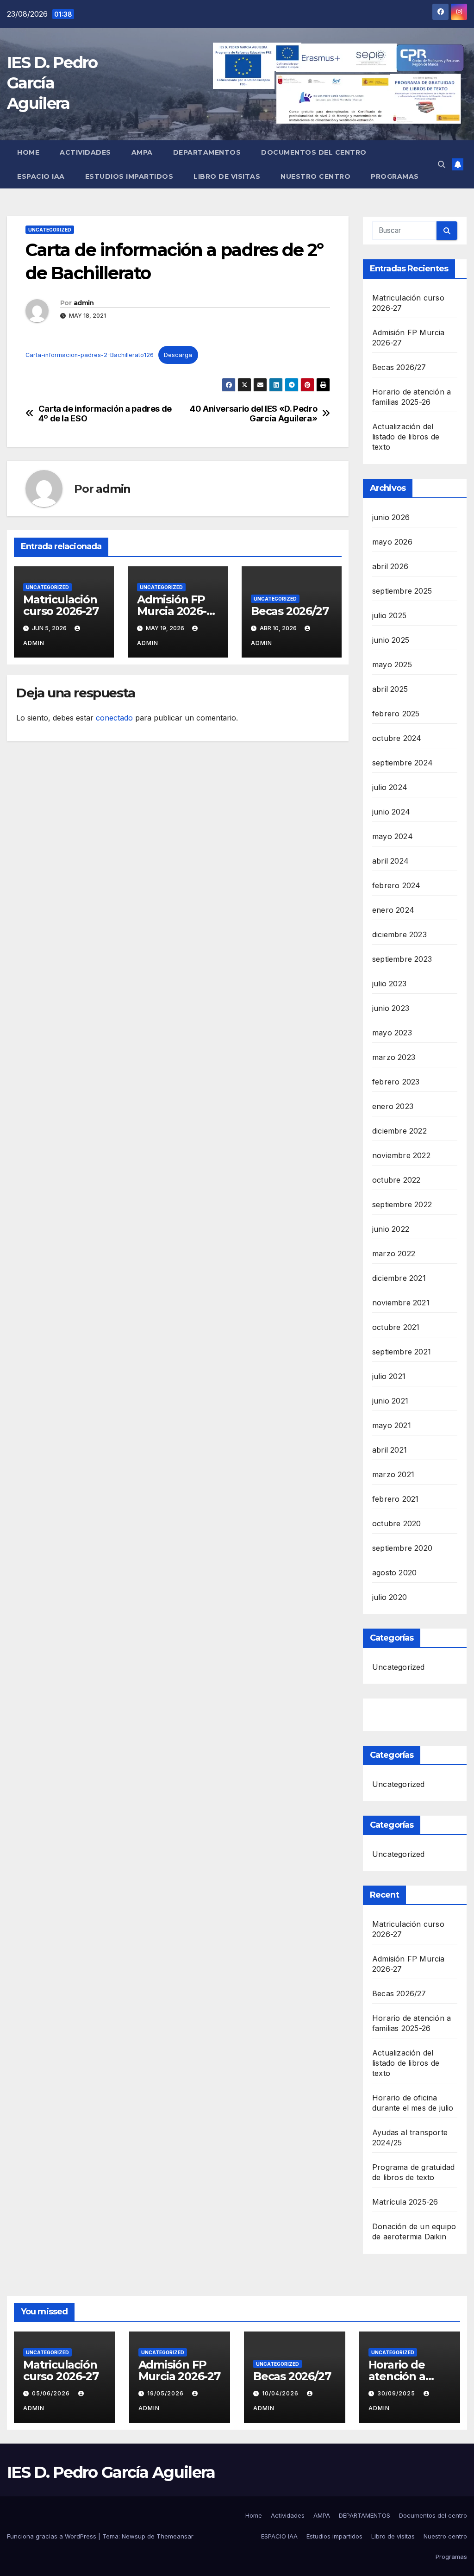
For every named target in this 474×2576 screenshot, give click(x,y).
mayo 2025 (392, 664)
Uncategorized (50, 230)
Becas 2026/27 (290, 611)
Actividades (85, 152)
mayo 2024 (393, 836)
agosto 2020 (394, 1573)
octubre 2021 (396, 1327)
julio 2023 (389, 984)
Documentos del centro (314, 152)
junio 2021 (390, 1401)
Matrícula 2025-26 (405, 2202)
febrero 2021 (395, 1499)
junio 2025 (391, 640)
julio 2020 (390, 1597)
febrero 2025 (396, 714)
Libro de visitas (227, 176)
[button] (442, 164)
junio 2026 (391, 517)
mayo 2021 (392, 1425)
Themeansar (175, 2536)
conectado (114, 718)
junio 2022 (391, 1229)
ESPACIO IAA (41, 176)
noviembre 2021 (401, 1303)
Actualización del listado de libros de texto (406, 437)
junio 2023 (391, 1008)
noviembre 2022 (401, 1155)
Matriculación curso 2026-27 (61, 605)
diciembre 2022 (399, 1131)
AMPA (142, 152)
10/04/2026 (281, 2393)
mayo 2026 (392, 542)
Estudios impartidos (129, 176)
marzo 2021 (393, 1474)
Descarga (178, 355)
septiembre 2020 (402, 1548)
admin (84, 303)
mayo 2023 (392, 1033)
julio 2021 (389, 1376)
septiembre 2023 (402, 959)
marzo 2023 (394, 1057)
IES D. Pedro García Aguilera (52, 83)
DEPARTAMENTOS (207, 152)
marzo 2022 (394, 1254)
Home (28, 152)
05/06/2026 (52, 2393)
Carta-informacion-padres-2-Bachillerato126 (90, 355)
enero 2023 (393, 1106)
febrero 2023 (396, 1082)
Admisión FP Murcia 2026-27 (172, 611)
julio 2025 (389, 615)
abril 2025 (390, 689)
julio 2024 (390, 787)
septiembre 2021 (402, 1352)
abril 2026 (390, 566)
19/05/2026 (166, 2393)
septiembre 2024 (402, 763)
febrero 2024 (396, 885)
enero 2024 (393, 910)
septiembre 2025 (402, 591)
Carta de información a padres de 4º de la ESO (105, 414)
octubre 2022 (396, 1180)
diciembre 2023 (399, 934)
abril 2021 (390, 1450)
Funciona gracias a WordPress (53, 2536)
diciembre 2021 (399, 1278)
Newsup (134, 2536)
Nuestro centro (315, 176)
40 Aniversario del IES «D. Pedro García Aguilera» (253, 414)
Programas (395, 176)
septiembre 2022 (402, 1204)
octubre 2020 (396, 1523)
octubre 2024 (397, 738)
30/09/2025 (397, 2393)
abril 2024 (390, 861)
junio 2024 (391, 812)
